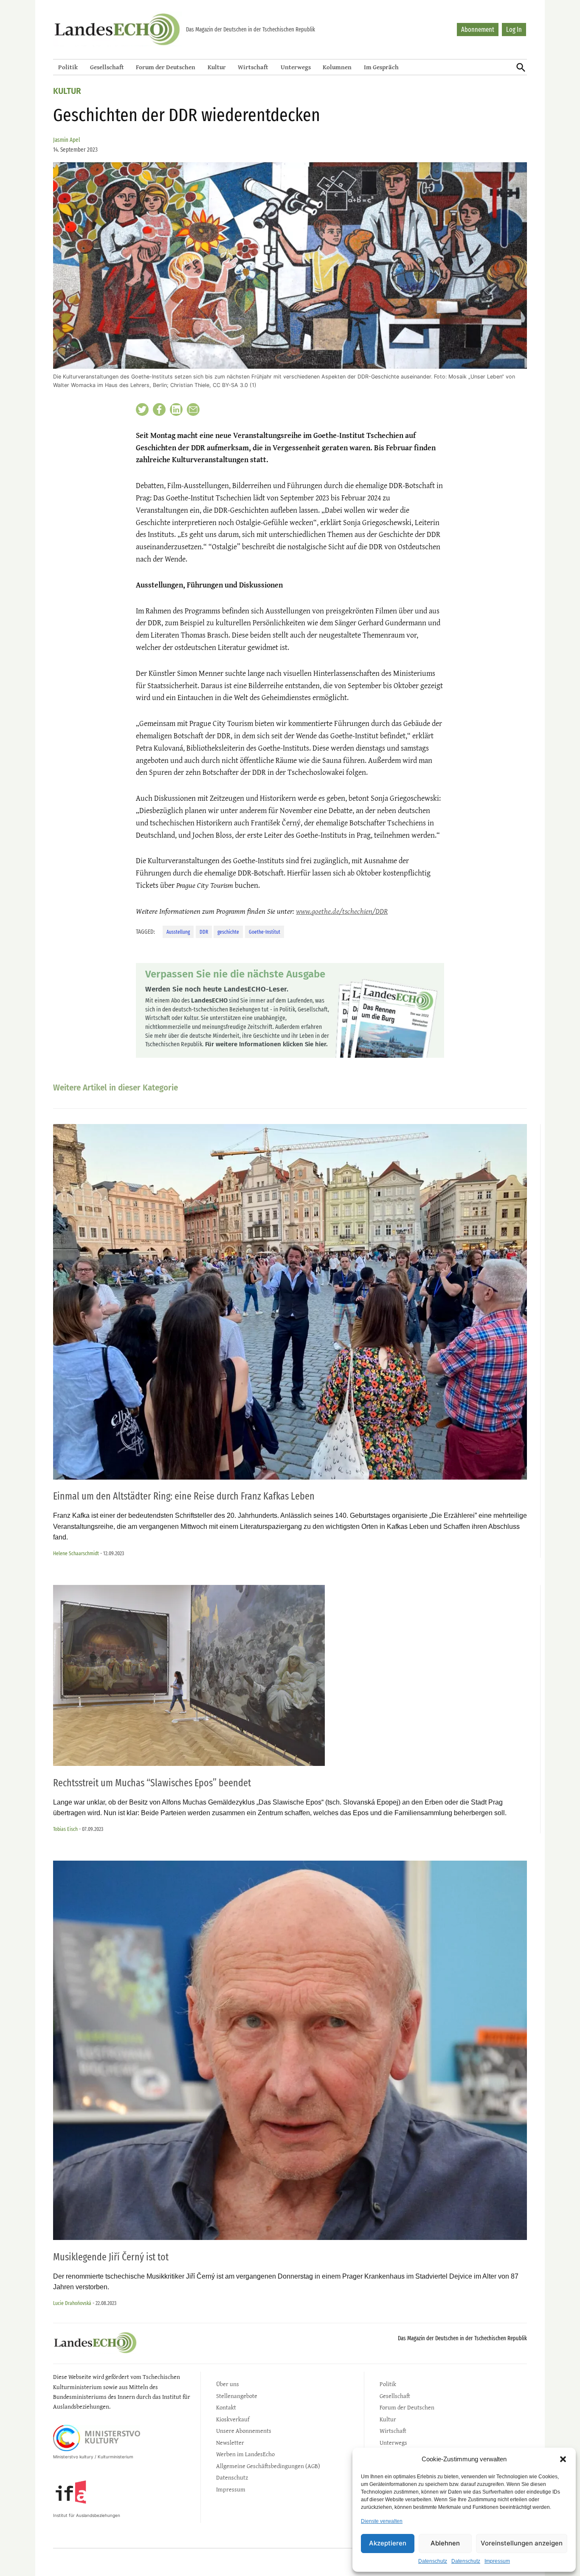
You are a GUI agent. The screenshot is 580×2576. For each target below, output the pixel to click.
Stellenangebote (237, 2396)
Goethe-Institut (265, 932)
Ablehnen (445, 2543)
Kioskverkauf (233, 2419)
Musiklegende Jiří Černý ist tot (111, 2257)
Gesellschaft (107, 67)
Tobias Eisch (65, 1829)
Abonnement (478, 30)
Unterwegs (296, 67)
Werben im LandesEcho (245, 2454)
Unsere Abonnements (244, 2431)
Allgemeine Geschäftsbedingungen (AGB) (268, 2466)
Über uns (228, 2384)
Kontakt (226, 2407)
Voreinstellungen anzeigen (522, 2543)
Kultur (217, 67)
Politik (68, 67)
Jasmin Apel (67, 140)
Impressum (497, 2561)
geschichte (228, 932)
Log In (514, 30)
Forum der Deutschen (166, 67)
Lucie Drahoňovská (72, 2303)
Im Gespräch (381, 67)
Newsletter (230, 2442)
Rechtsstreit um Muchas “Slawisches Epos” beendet (152, 1783)
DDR (204, 932)
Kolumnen (337, 67)
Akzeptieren (388, 2543)
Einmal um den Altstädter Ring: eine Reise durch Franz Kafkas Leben (184, 1496)
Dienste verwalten (382, 2521)
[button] (563, 2459)
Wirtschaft (253, 67)
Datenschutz (433, 2561)
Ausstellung (178, 932)
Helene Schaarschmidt (76, 1553)
